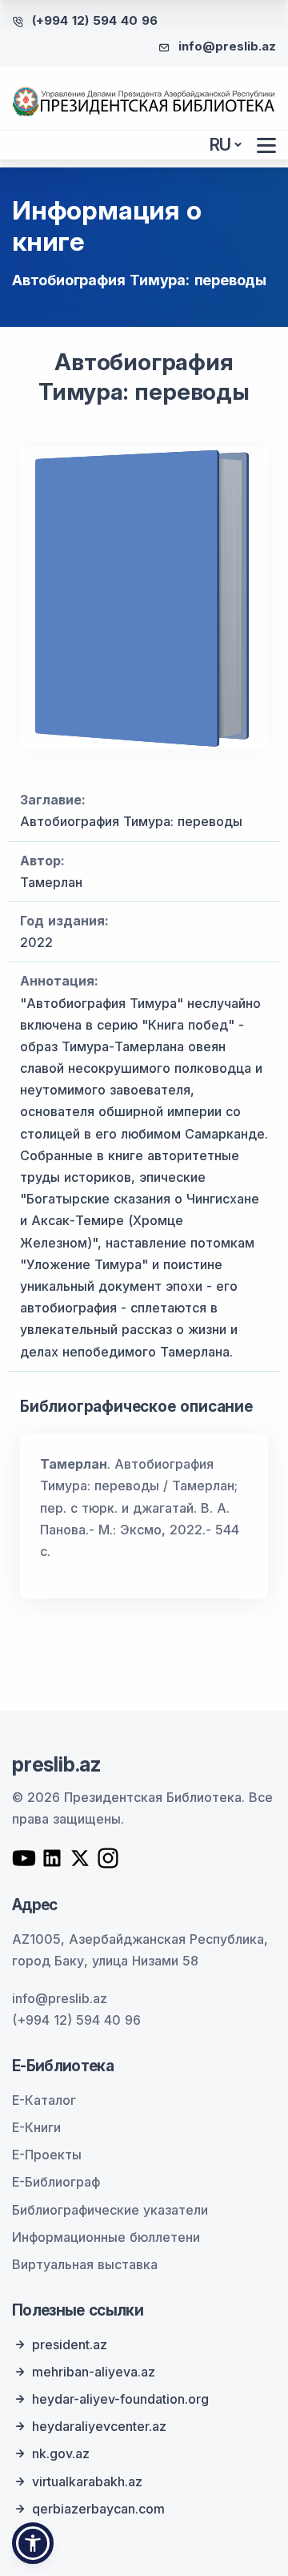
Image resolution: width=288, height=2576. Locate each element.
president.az (70, 2344)
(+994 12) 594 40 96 (95, 20)
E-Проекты (47, 2155)
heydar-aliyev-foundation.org (120, 2399)
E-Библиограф (56, 2182)
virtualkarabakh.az (87, 2481)
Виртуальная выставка (85, 2264)
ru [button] (221, 145)
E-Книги (36, 2127)
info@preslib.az (227, 46)
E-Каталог (44, 2100)
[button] (33, 2543)
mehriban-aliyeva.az (94, 2372)
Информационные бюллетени (106, 2237)
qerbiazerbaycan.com (98, 2509)
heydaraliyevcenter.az (99, 2426)
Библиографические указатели (110, 2210)
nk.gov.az (61, 2453)
